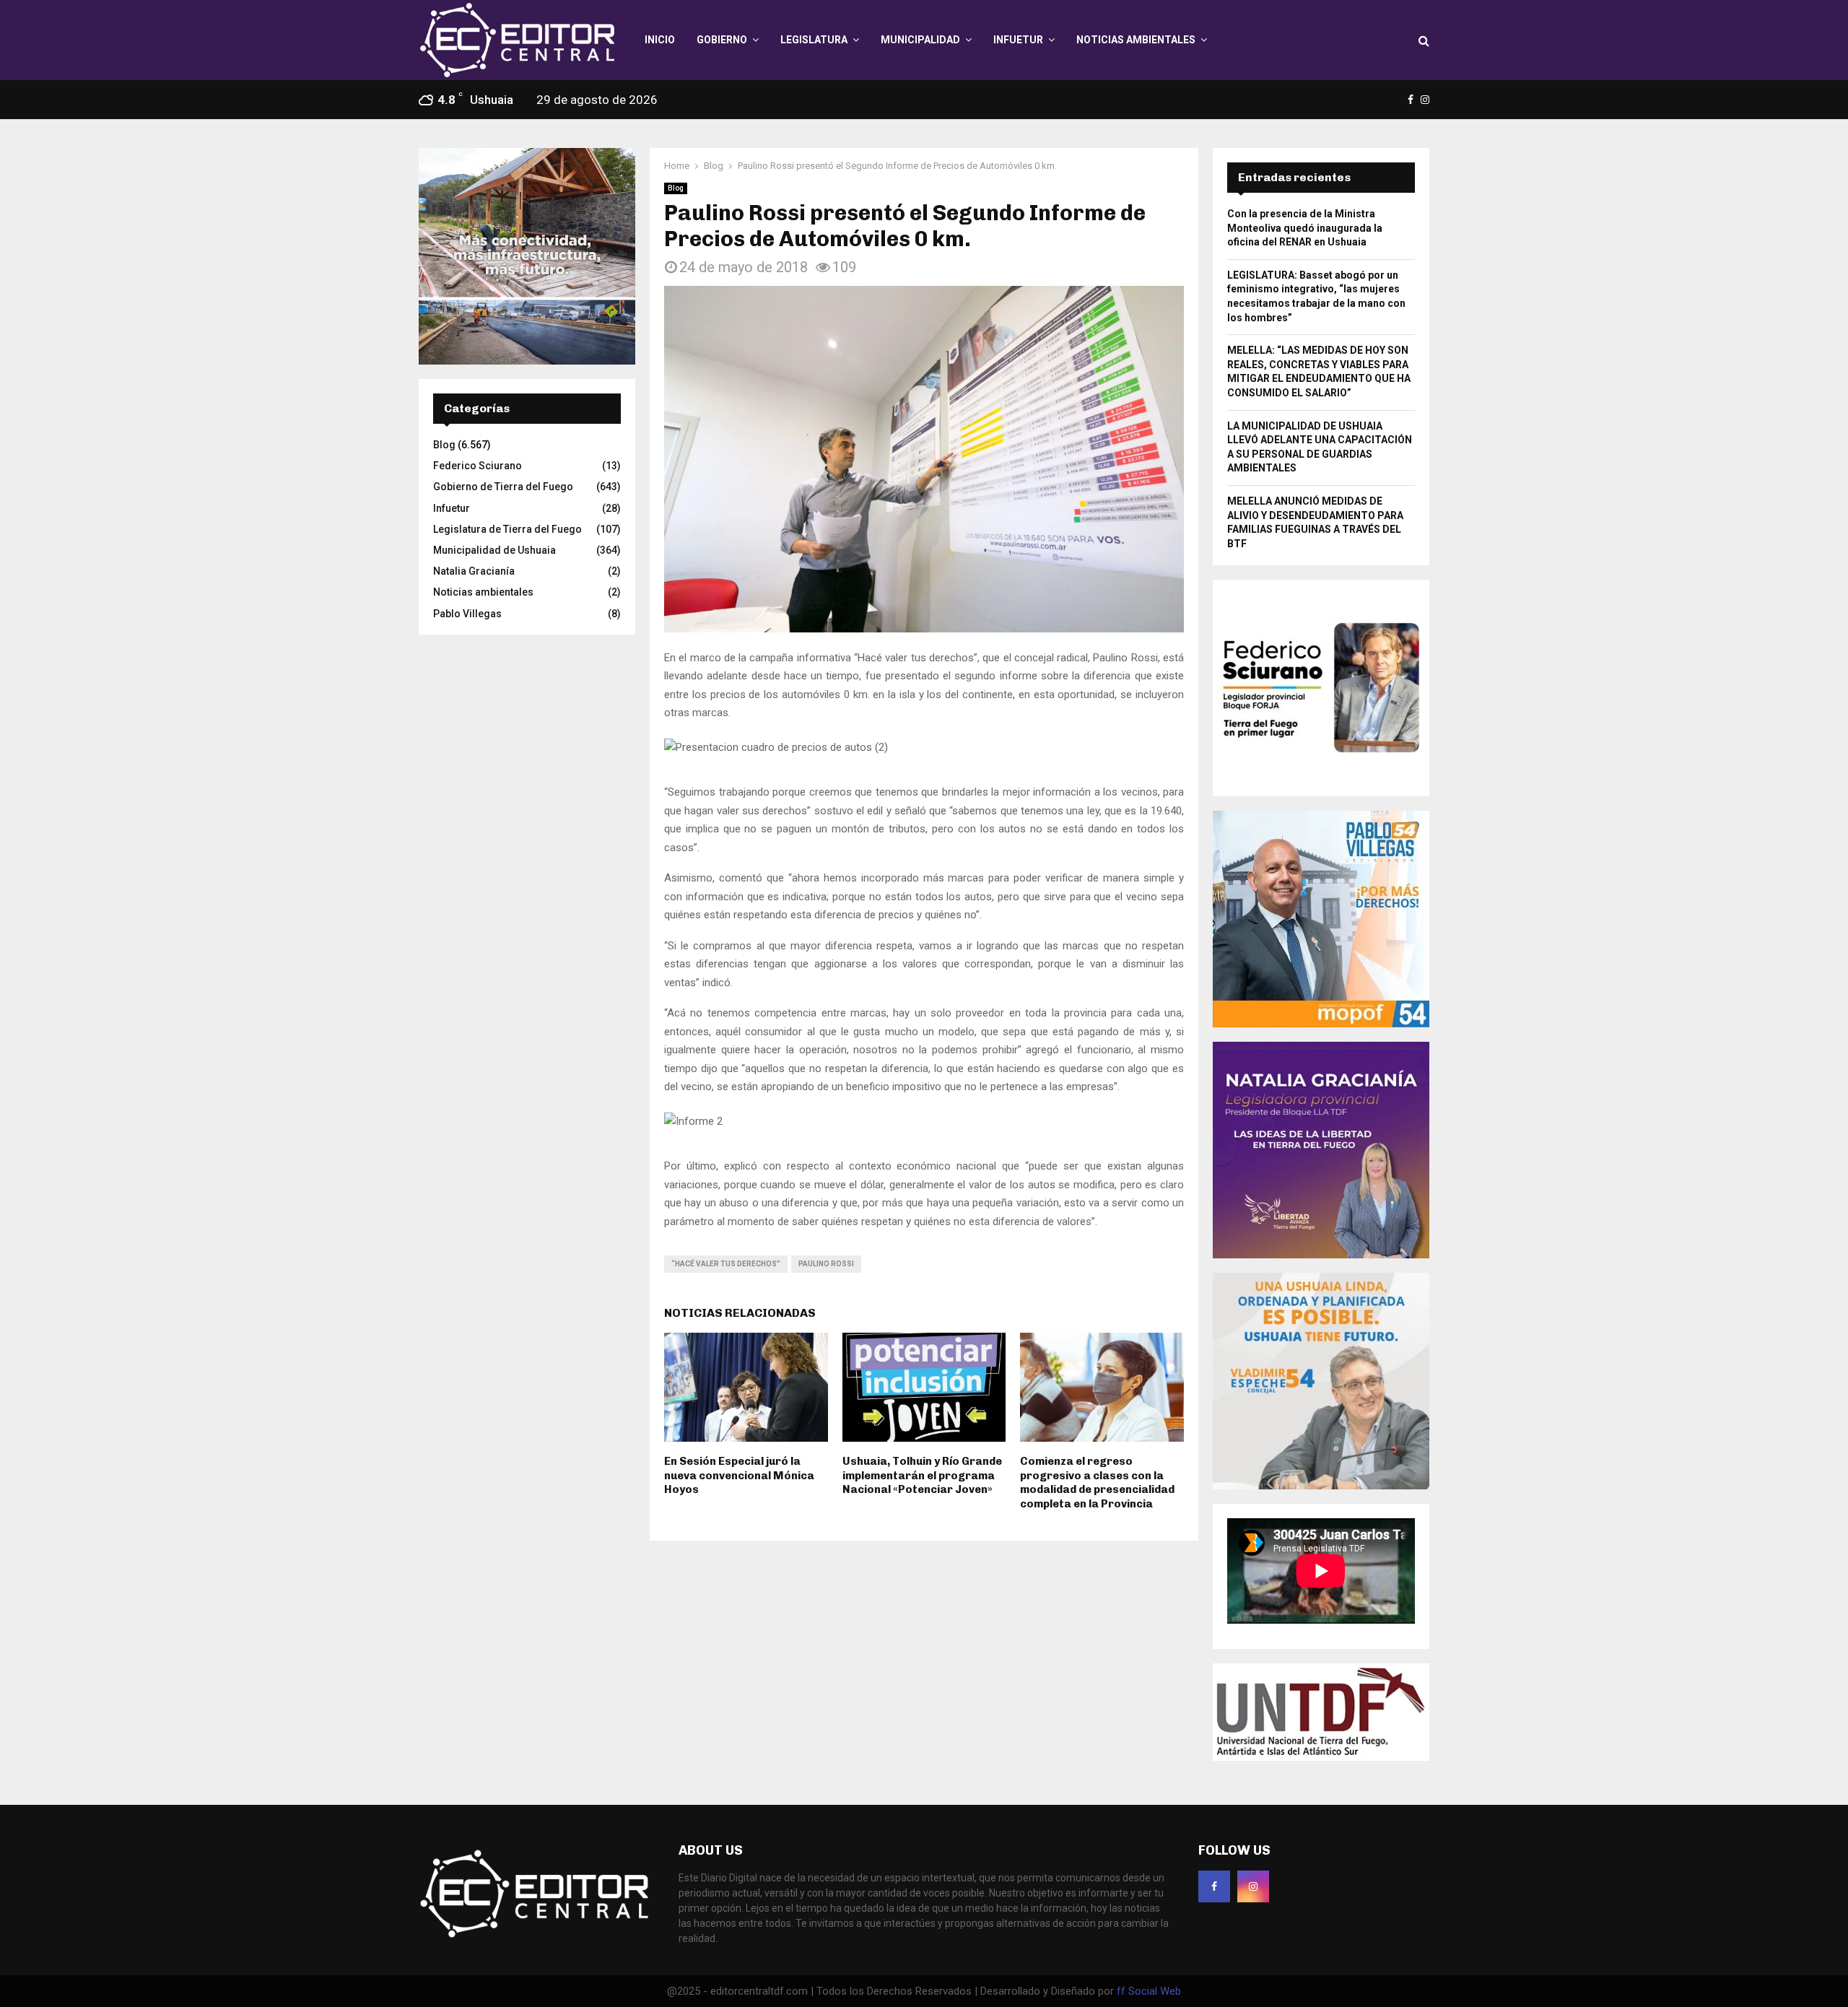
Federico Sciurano (478, 466)
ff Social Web (1149, 1991)
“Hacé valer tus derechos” (726, 1264)
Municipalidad (920, 40)
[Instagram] (1253, 1886)
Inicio (660, 40)
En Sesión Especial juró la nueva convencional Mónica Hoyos (739, 1475)
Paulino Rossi (826, 1264)
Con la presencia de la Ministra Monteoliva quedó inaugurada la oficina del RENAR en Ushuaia (1305, 228)
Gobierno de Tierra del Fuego (503, 487)
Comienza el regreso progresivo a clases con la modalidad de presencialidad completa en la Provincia (1097, 1483)
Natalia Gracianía (474, 571)
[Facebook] (1214, 1886)
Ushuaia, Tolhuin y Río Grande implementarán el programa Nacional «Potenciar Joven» (922, 1475)
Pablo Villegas (467, 614)
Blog (676, 188)
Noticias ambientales (1136, 40)
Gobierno (722, 40)
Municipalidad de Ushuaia (494, 550)
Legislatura (814, 40)
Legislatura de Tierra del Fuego (507, 529)
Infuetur (1018, 40)
